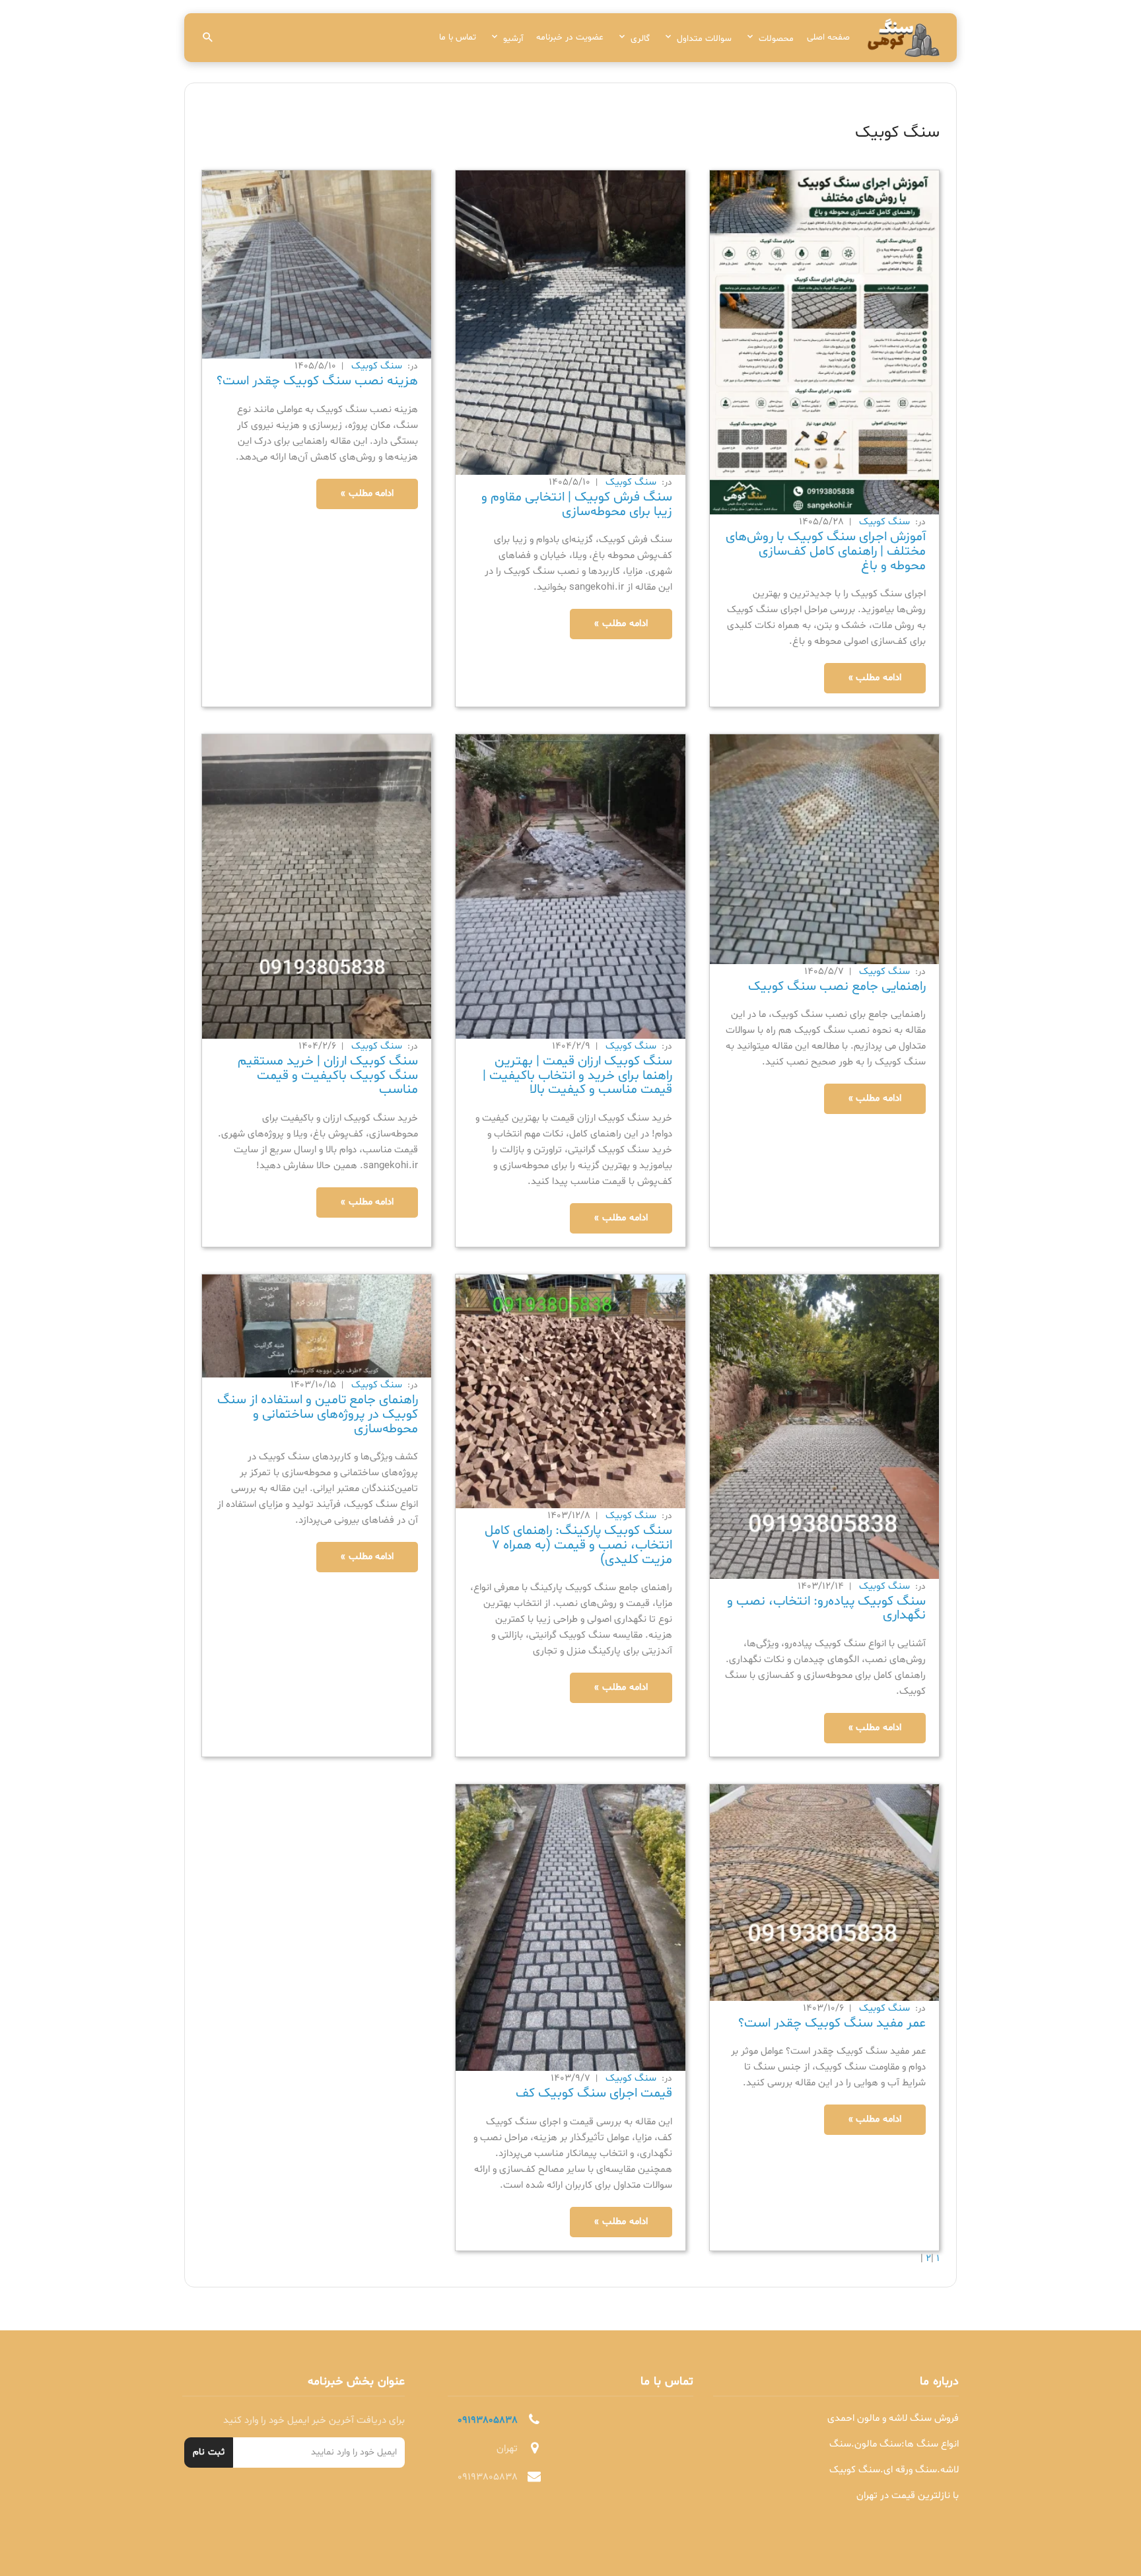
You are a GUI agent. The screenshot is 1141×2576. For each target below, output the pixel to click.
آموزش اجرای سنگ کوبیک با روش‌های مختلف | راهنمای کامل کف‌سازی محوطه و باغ (826, 551)
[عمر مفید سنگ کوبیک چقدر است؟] (824, 1893)
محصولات (776, 39)
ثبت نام (209, 2452)
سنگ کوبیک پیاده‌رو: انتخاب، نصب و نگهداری (826, 1609)
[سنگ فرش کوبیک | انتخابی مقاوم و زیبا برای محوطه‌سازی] (570, 323)
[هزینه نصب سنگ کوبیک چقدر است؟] (317, 265)
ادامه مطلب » (875, 678)
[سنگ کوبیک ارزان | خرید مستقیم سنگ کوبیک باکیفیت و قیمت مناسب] (317, 887)
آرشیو (513, 39)
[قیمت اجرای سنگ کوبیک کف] (570, 1928)
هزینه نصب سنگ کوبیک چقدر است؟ (317, 381)
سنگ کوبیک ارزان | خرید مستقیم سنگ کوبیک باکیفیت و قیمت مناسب (328, 1075)
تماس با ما (458, 37)
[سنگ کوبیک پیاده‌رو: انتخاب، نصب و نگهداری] (824, 1427)
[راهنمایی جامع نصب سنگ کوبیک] (824, 850)
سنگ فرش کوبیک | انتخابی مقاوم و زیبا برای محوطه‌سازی (577, 505)
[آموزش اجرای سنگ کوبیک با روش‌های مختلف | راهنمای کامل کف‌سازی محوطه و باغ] (824, 343)
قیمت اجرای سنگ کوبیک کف (594, 2093)
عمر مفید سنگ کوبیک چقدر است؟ (832, 2023)
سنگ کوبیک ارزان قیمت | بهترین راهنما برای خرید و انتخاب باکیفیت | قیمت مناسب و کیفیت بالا (577, 1075)
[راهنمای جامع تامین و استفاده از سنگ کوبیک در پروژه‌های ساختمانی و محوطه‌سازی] (317, 1326)
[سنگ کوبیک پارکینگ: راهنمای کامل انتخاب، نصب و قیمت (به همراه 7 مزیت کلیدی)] (570, 1392)
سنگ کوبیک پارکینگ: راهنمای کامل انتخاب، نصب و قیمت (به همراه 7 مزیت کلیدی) (578, 1545)
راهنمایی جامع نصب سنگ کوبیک (837, 987)
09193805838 (488, 2420)
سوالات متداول (704, 39)
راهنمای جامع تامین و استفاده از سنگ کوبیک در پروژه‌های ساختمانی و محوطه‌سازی (318, 1414)
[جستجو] (208, 38)
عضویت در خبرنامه (570, 37)
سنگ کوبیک (883, 522)
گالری (640, 39)
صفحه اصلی (828, 37)
